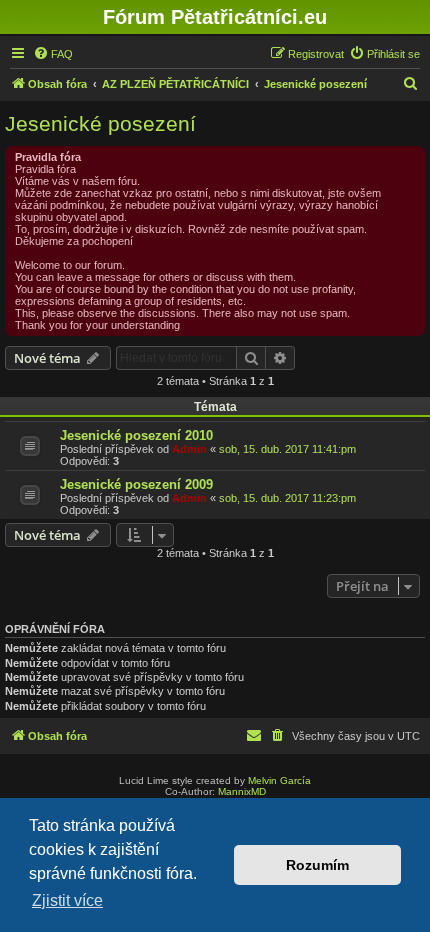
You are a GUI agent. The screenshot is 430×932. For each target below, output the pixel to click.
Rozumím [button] (317, 865)
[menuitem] (53, 54)
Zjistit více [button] (67, 900)
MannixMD (242, 791)
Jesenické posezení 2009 (136, 484)
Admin (189, 449)
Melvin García (279, 780)
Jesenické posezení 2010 (136, 435)
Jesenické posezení (100, 123)
